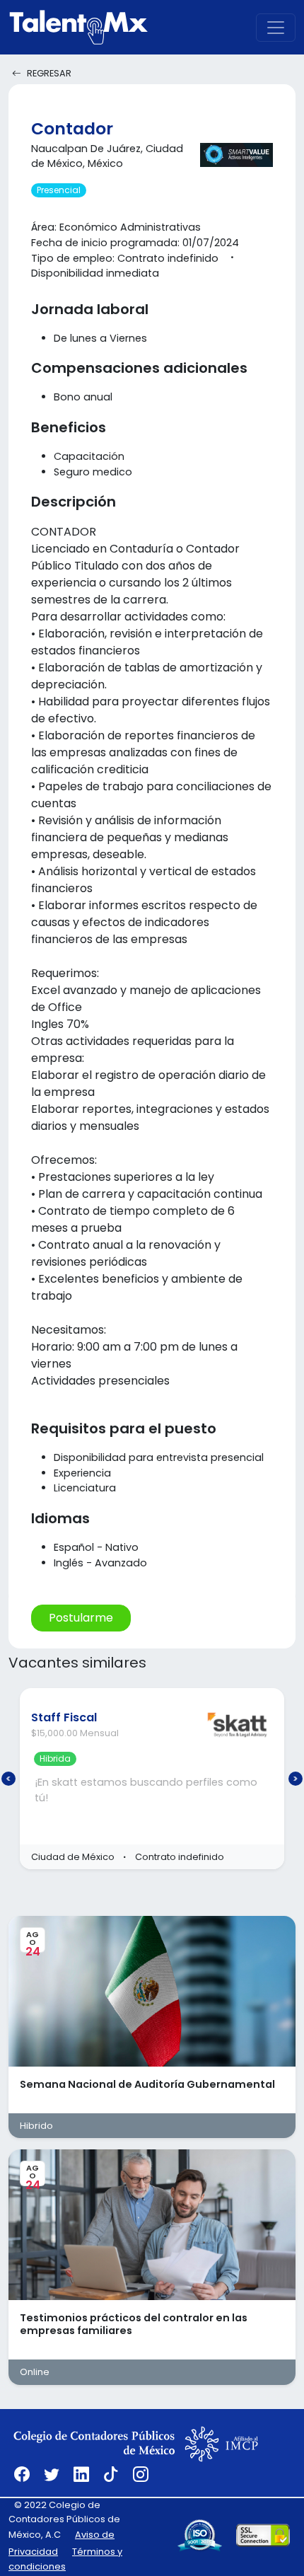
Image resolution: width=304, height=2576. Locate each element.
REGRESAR (49, 73)
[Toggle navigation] (276, 28)
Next (296, 1779)
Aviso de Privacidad (62, 2543)
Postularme (81, 1618)
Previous (8, 1779)
